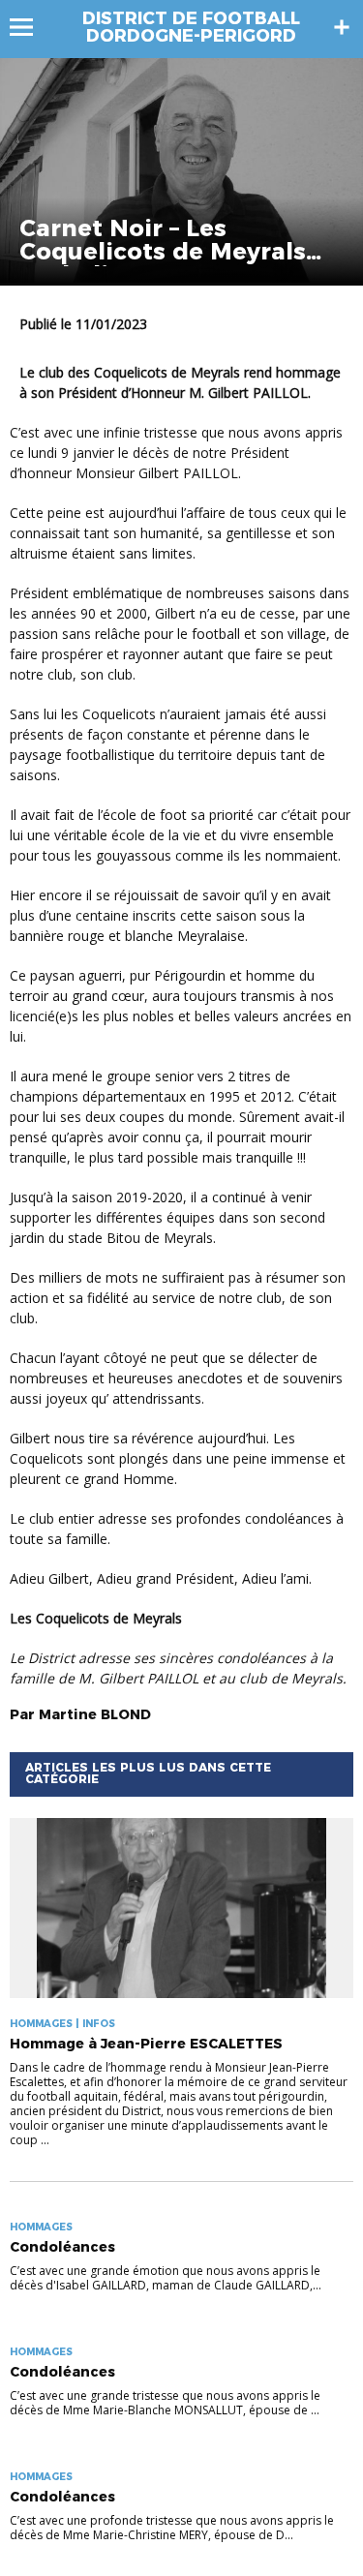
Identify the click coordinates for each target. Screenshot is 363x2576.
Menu (30, 27)
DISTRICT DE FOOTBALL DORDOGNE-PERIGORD (191, 27)
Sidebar (342, 27)
